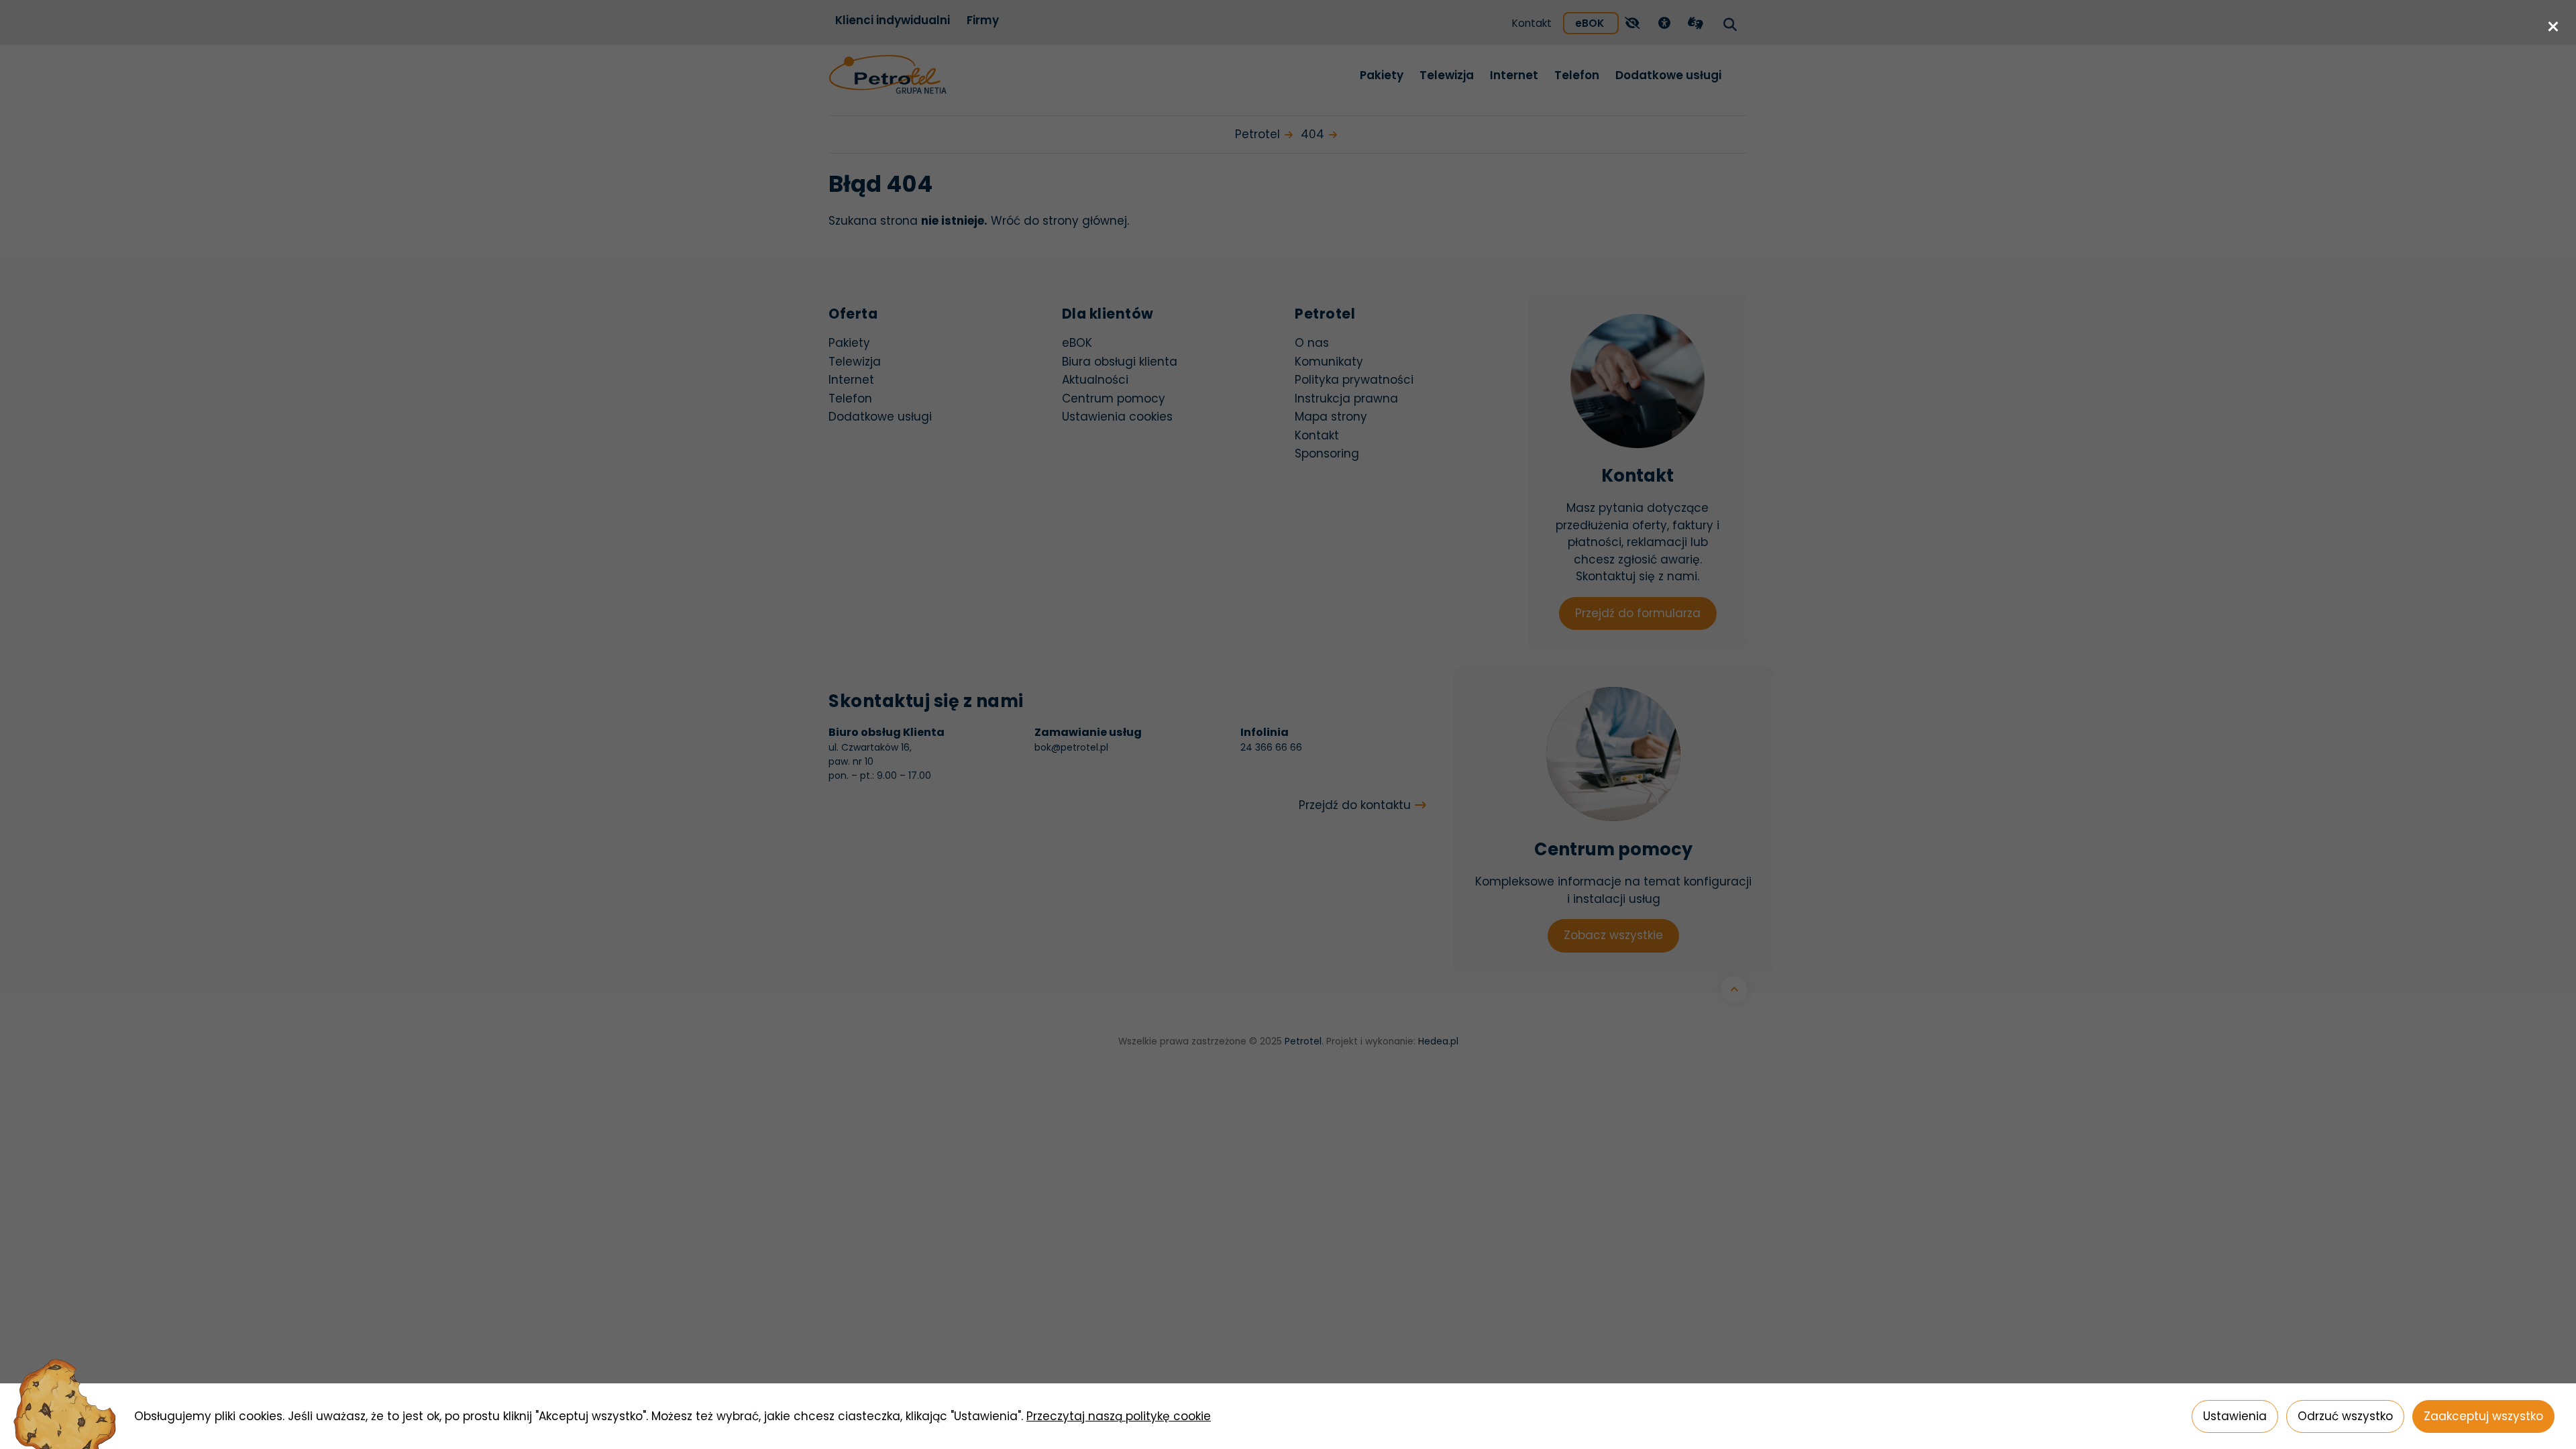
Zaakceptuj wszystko (2483, 1416)
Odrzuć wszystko (2345, 1416)
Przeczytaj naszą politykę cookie (1119, 1416)
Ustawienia (2235, 1416)
